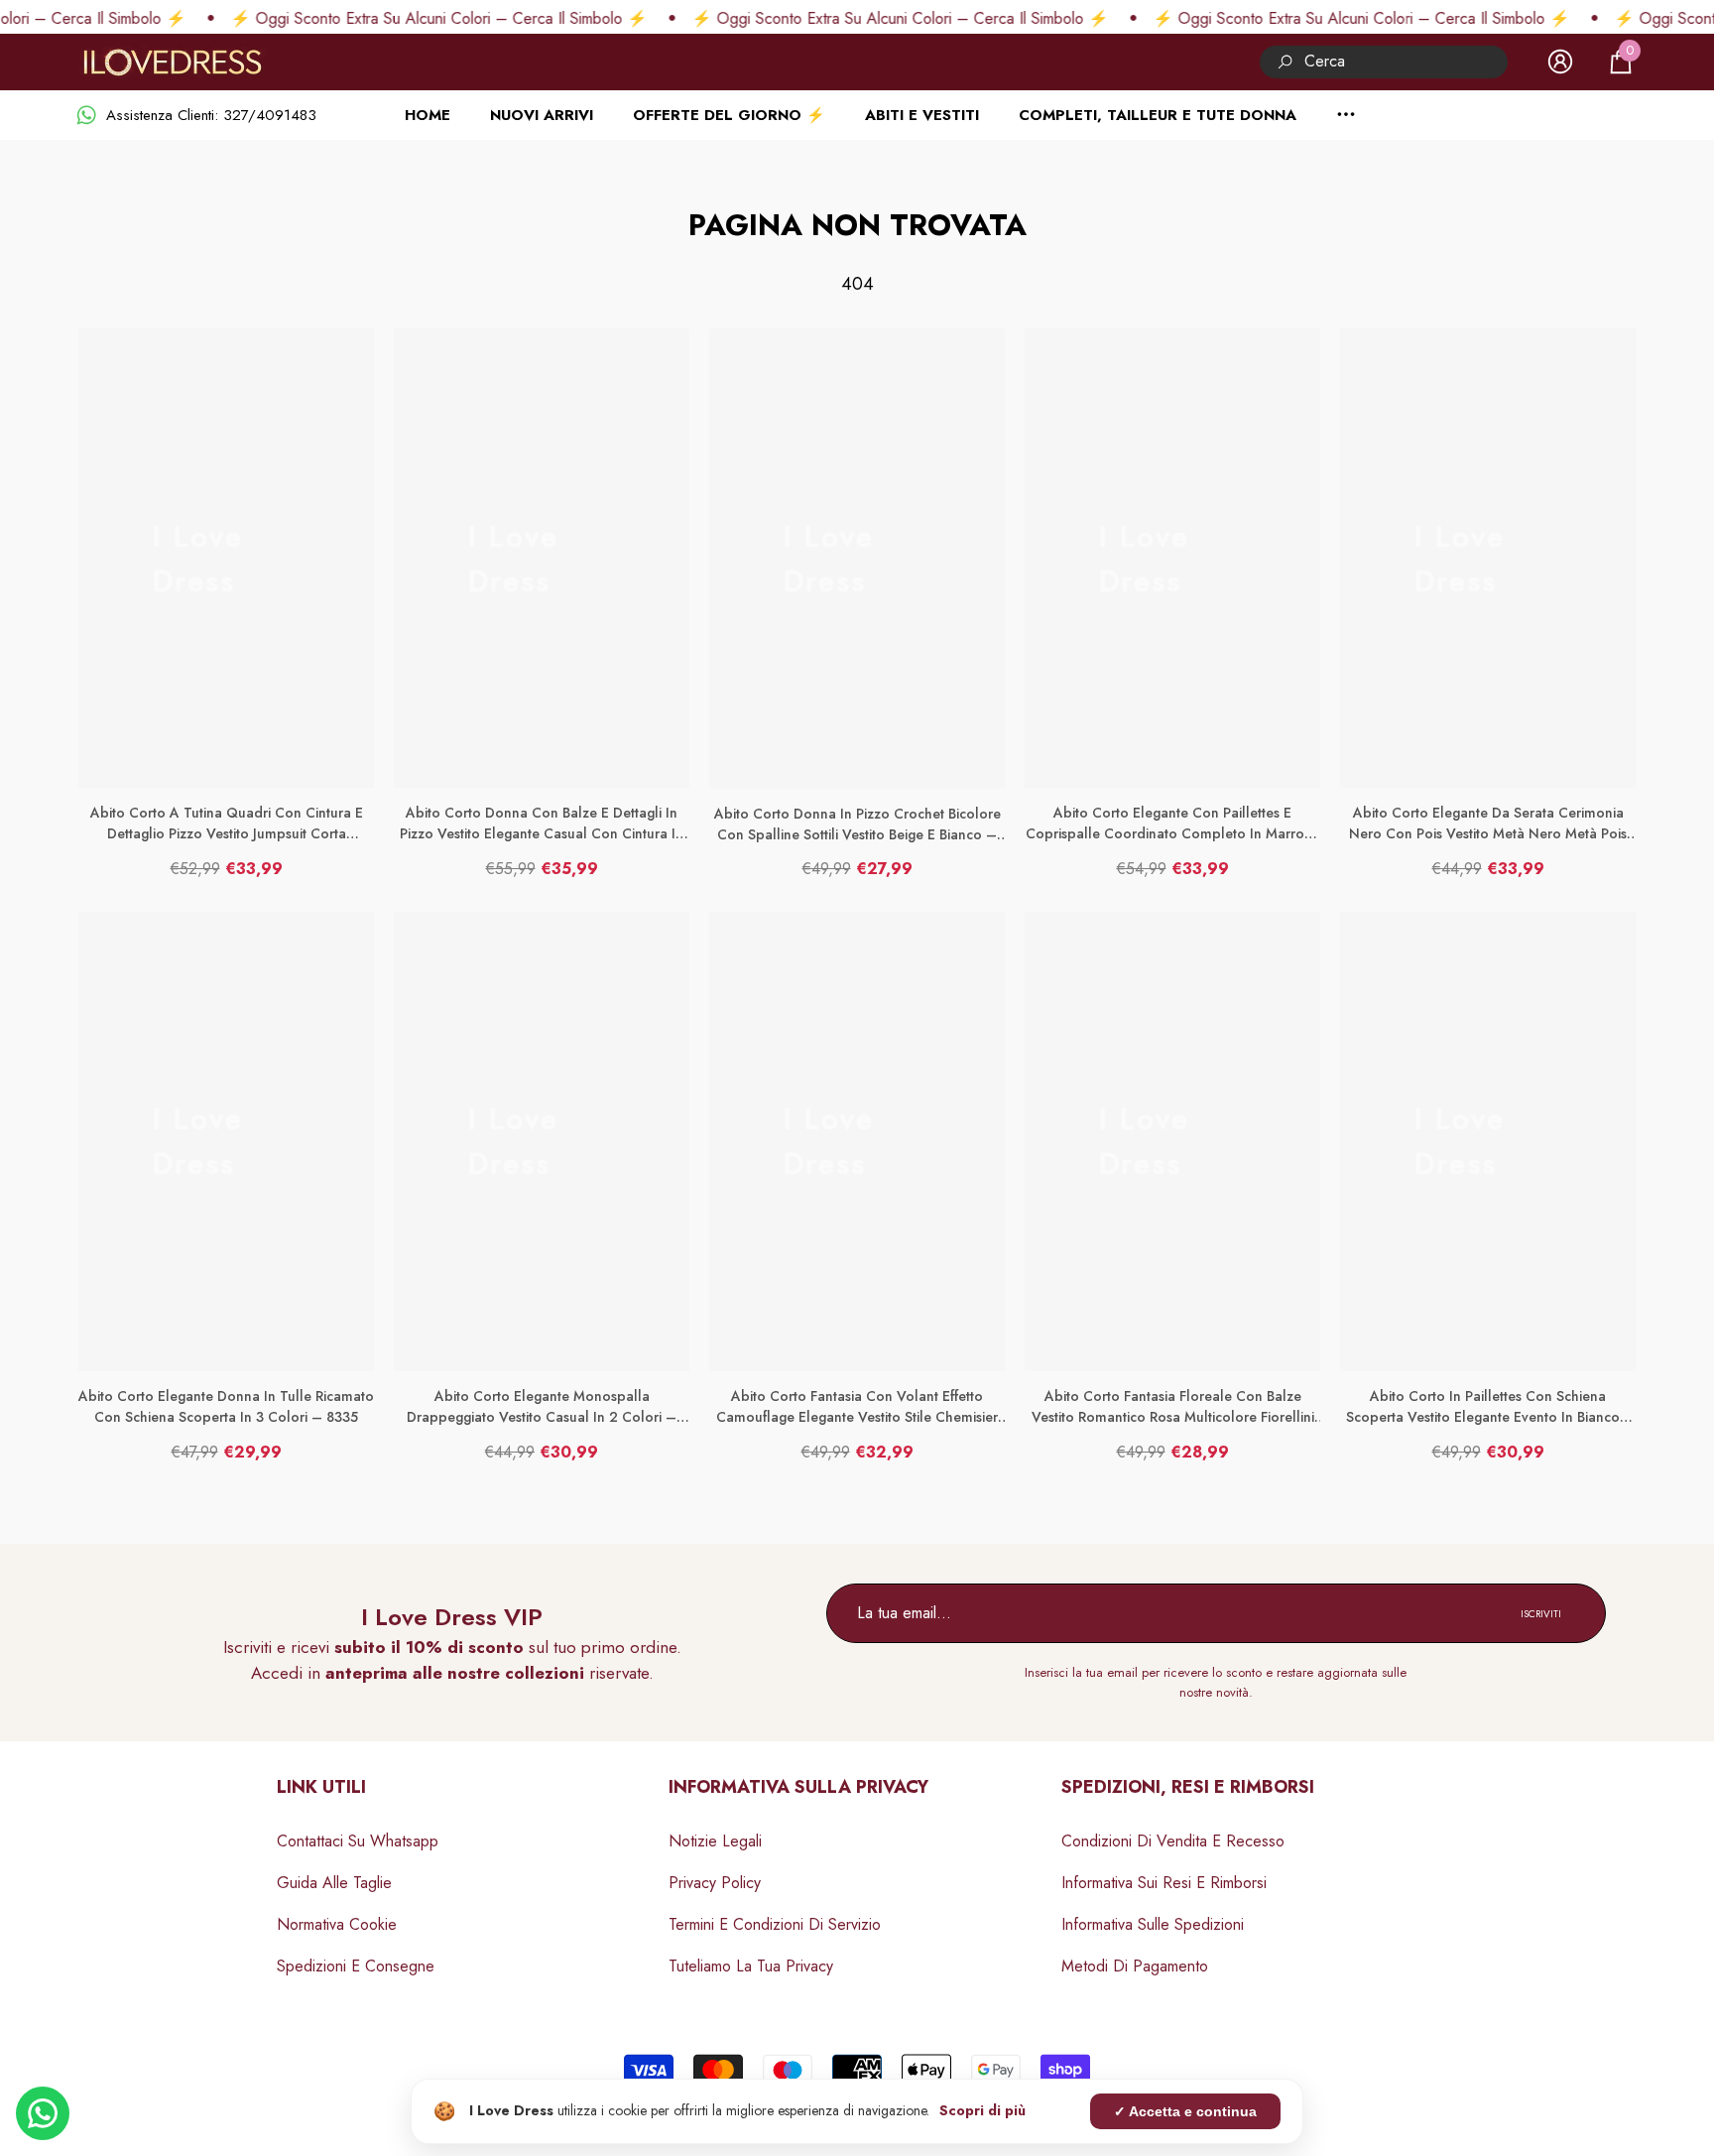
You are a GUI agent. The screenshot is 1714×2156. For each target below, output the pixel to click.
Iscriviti (1541, 1614)
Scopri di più (982, 2110)
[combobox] (1406, 62)
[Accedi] (1560, 62)
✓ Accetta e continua (1185, 2111)
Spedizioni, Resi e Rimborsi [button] (1188, 1787)
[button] (1621, 62)
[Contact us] (43, 2113)
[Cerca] (1384, 62)
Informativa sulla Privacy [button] (798, 1787)
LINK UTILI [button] (321, 1787)
